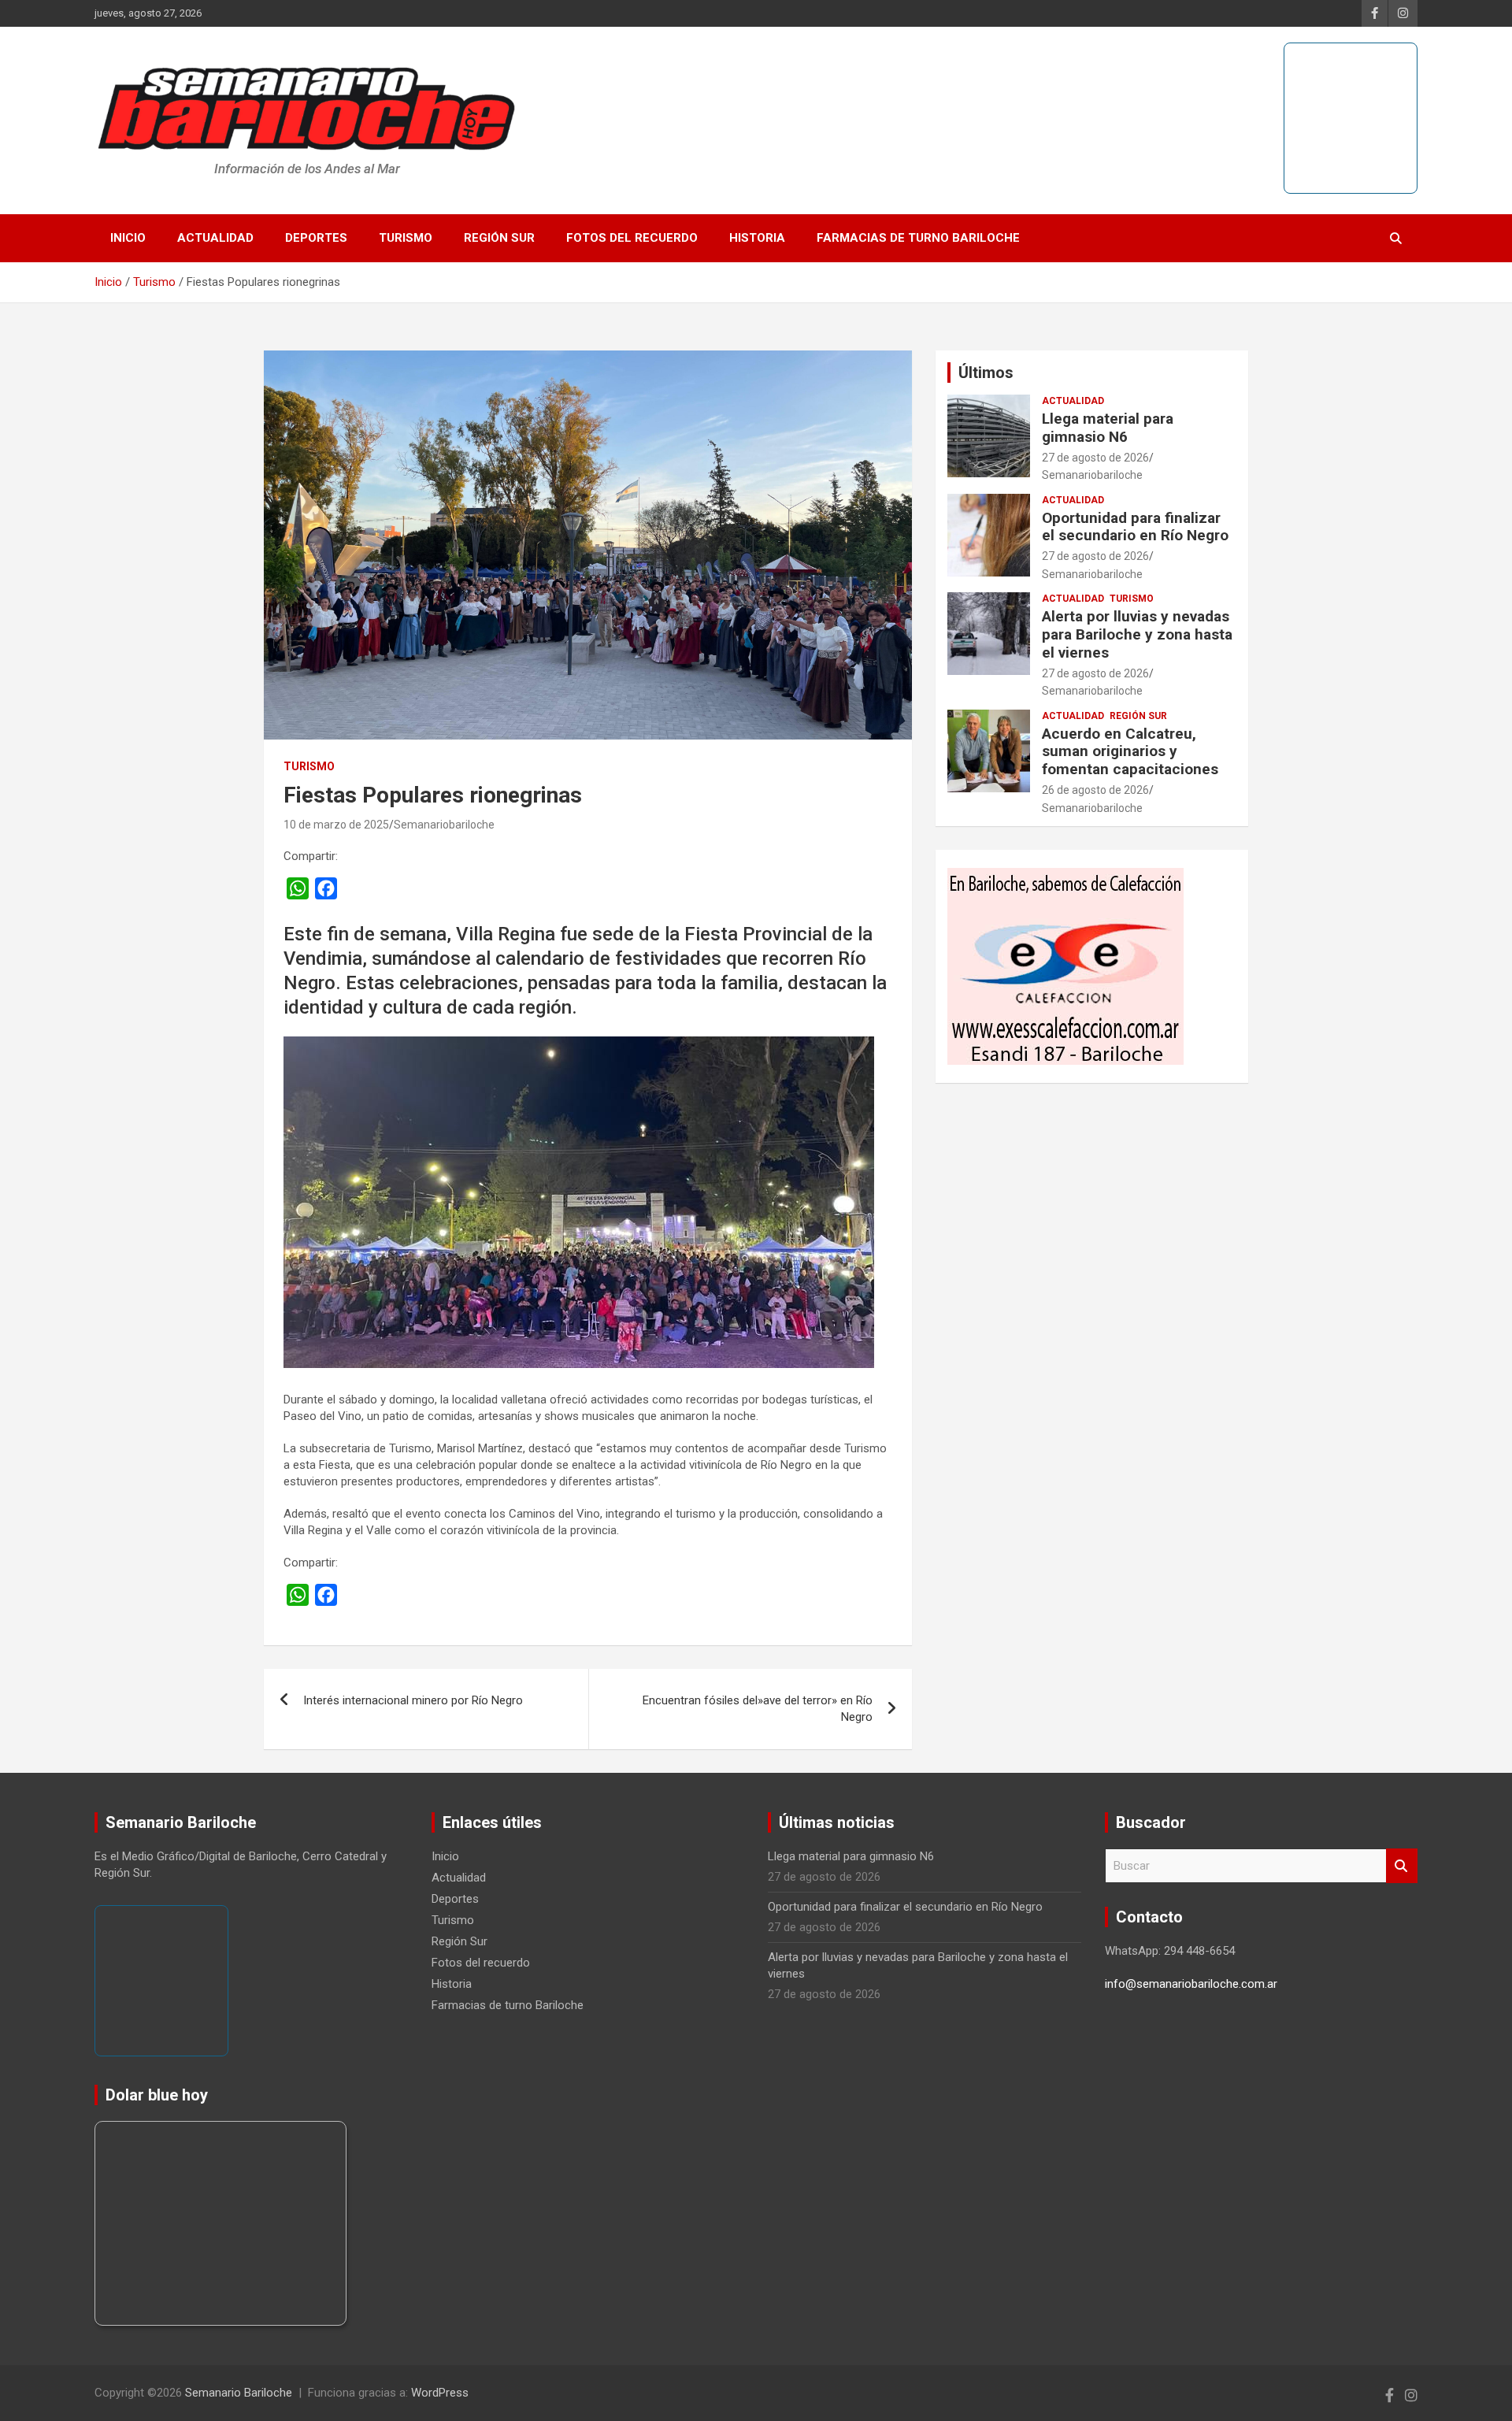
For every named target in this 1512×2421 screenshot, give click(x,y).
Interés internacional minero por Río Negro (413, 1700)
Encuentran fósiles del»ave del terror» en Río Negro (758, 1709)
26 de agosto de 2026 (1095, 790)
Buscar (1402, 1866)
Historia (757, 238)
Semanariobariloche (444, 825)
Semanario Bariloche (239, 2393)
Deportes (316, 238)
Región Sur (499, 238)
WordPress (440, 2393)
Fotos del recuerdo (632, 238)
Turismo (406, 238)
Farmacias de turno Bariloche (918, 238)
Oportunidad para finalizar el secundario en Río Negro (1135, 527)
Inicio (128, 238)
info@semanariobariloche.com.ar (1191, 1984)
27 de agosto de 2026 (1095, 458)
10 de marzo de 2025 (336, 825)
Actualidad (215, 238)
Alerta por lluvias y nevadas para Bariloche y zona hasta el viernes (1137, 634)
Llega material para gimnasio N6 (1108, 428)
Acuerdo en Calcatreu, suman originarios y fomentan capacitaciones (1130, 752)
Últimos (986, 373)
